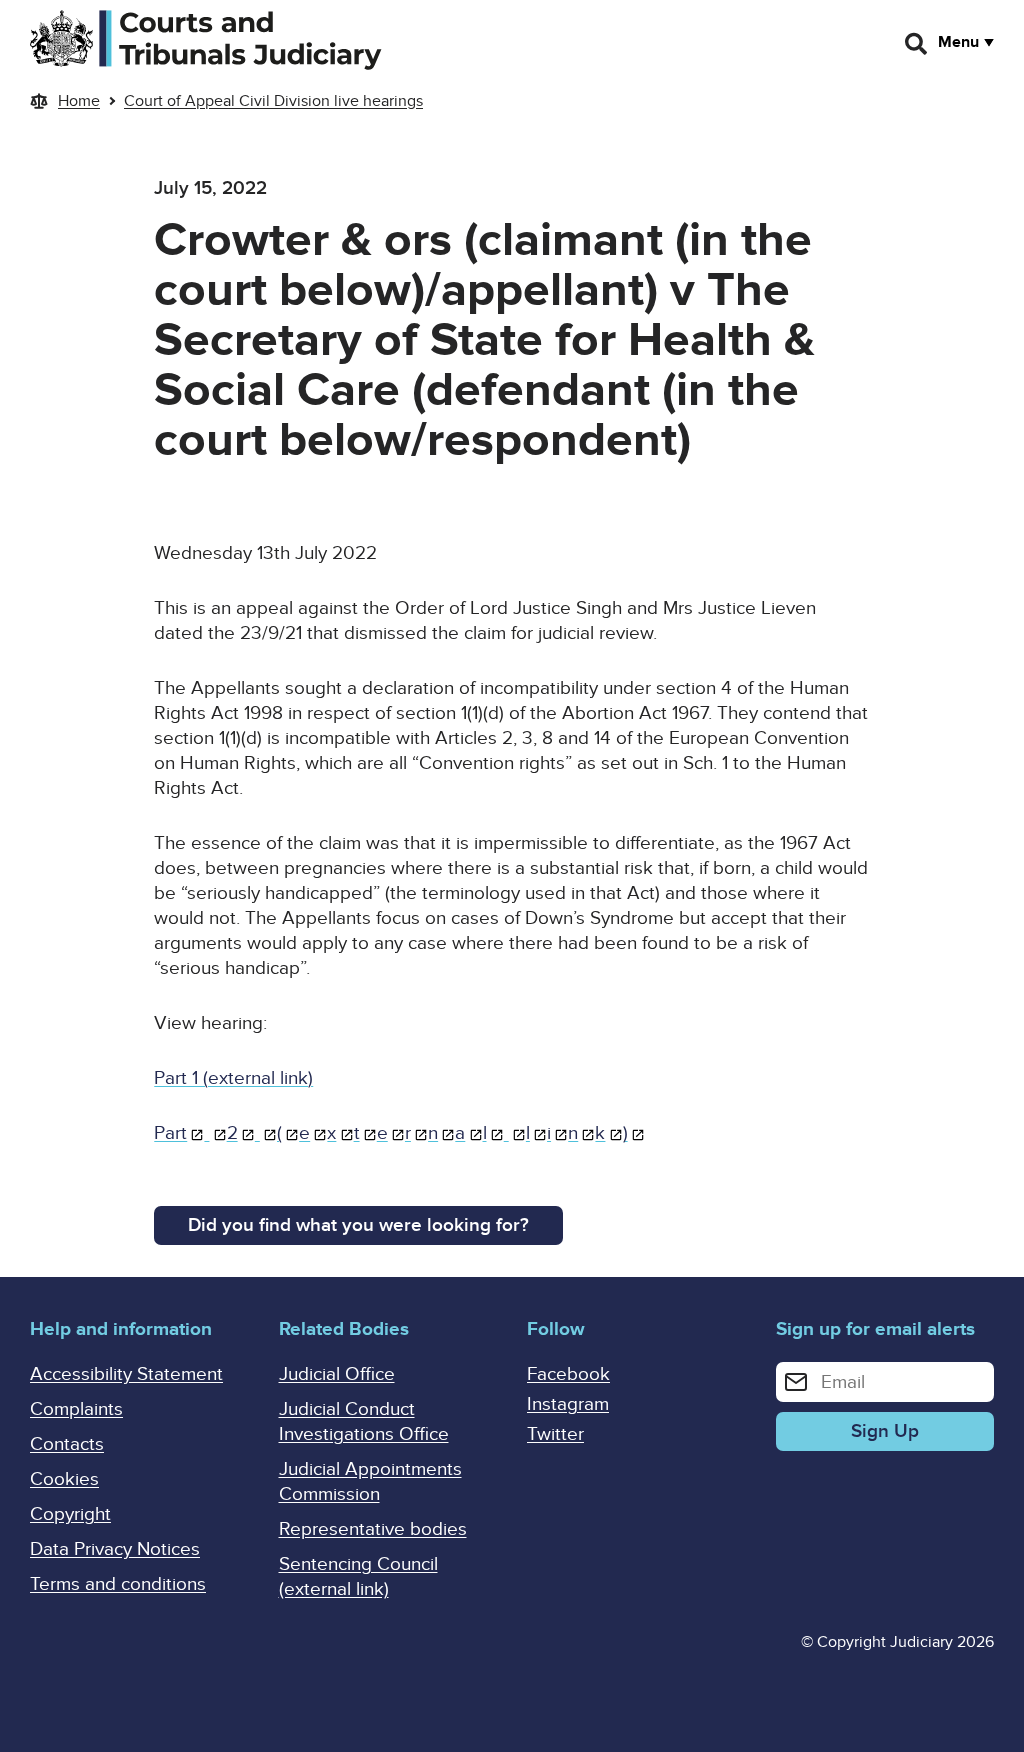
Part (170, 1133)
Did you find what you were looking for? (358, 1225)
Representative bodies (373, 1529)
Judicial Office (337, 1374)
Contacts (67, 1444)
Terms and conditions (118, 1584)
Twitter (555, 1434)
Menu (958, 42)
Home (79, 101)
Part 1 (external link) (233, 1078)
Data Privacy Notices (115, 1549)
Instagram (568, 1404)
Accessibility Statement (126, 1374)
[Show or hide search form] (917, 44)
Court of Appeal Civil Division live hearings (273, 101)
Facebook (568, 1374)
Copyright (70, 1514)
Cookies (64, 1479)
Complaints (76, 1409)
